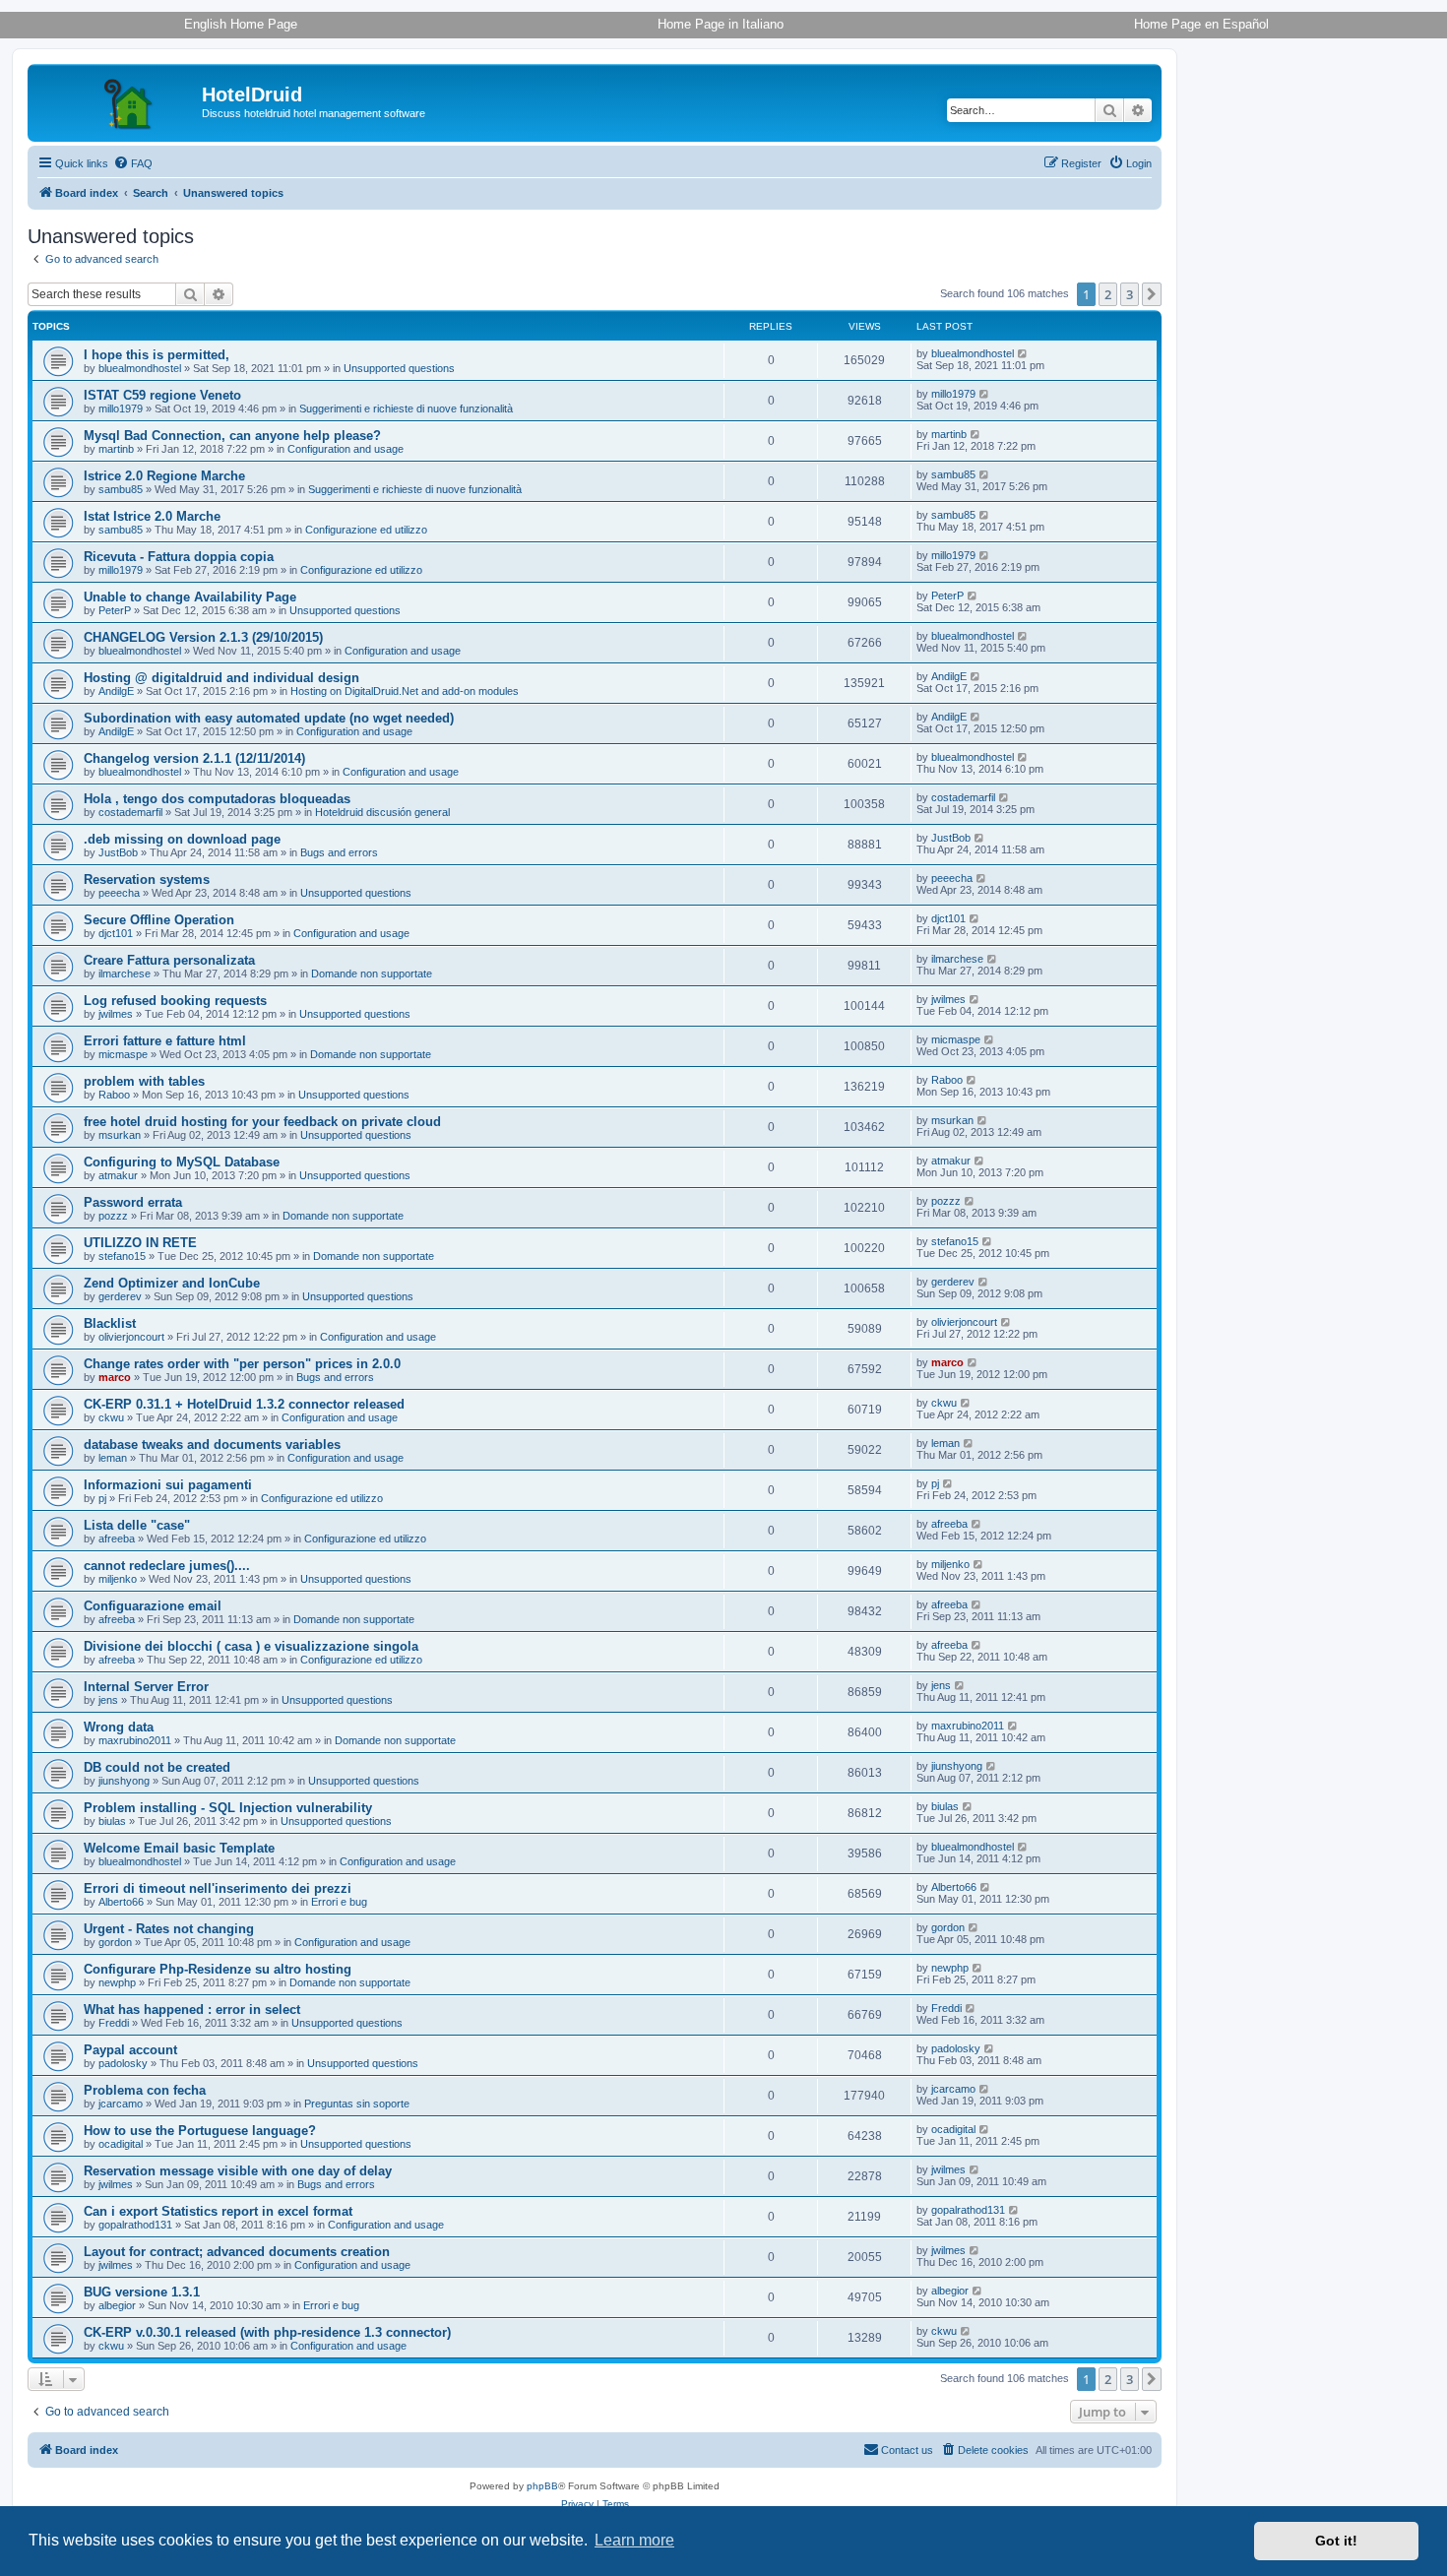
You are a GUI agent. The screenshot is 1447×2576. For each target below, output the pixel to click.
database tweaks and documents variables (212, 1445)
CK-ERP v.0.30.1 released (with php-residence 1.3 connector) (267, 2332)
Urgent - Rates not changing (169, 1929)
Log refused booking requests (175, 1001)
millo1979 (121, 408)
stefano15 (122, 1256)
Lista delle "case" (137, 1525)
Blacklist (110, 1323)
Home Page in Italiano (721, 24)
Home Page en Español (1201, 24)
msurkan (120, 1135)
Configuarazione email (153, 1606)
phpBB (542, 2486)
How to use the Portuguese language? (200, 2131)
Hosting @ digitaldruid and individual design (221, 678)
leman (113, 1458)
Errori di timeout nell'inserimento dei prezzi (218, 1888)
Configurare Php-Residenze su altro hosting (218, 1969)
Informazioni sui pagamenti (168, 1485)
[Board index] (117, 100)
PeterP (115, 610)
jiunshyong (124, 1781)
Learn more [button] (634, 2540)
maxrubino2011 (135, 1740)
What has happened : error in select (192, 2010)
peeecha (119, 893)
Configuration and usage (346, 449)
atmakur (118, 1175)
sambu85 (121, 489)
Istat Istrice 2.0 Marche (152, 516)
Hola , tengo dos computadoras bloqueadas (217, 799)
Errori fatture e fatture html (165, 1041)
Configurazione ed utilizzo (366, 530)
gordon (115, 1942)
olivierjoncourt (131, 1337)
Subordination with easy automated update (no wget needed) (269, 718)
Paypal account (130, 2050)
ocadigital (121, 2144)
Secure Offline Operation (159, 920)
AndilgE (116, 691)
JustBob (118, 852)
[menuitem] (133, 163)
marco (115, 1377)
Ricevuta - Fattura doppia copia (179, 557)
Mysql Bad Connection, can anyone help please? (232, 436)
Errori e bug (339, 1902)
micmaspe (123, 1054)
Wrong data (119, 1727)
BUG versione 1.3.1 (142, 2292)
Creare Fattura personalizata (169, 960)
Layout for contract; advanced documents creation (237, 2252)
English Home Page (241, 24)
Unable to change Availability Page (190, 597)
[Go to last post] (1023, 353)
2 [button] (1108, 294)
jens (108, 1700)
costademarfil (130, 812)
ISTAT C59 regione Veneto (162, 395)
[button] (1152, 294)
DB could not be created (157, 1767)
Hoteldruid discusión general (382, 812)
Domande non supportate (372, 974)
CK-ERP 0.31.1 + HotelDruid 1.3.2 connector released (244, 1404)
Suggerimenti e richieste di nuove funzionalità (406, 408)
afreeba (117, 1539)
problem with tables (144, 1081)
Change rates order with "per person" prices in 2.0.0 (242, 1364)
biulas (112, 1821)
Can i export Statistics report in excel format (218, 2211)
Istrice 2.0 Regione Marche (164, 476)
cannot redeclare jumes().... (167, 1566)
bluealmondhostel (140, 368)
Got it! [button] (1336, 2541)
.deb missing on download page (182, 839)
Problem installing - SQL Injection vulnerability (228, 1808)
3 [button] (1130, 294)
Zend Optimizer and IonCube (172, 1283)
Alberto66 (121, 1902)
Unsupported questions (399, 368)
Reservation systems (147, 880)
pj (102, 1498)
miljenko (118, 1579)
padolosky (123, 2063)
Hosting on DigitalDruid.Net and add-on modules (405, 691)
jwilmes (116, 1014)
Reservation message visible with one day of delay (238, 2171)
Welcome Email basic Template (179, 1848)
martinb (116, 449)
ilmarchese (125, 974)
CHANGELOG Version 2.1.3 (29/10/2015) (203, 637)
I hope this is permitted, (157, 355)
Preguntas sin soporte (357, 2104)
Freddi (114, 2023)
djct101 (116, 933)
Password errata (133, 1202)
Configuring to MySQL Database (182, 1162)
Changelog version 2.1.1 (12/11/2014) (194, 758)
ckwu (111, 1417)
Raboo (114, 1095)
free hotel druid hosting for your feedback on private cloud (262, 1122)
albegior (117, 2305)
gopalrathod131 (135, 2225)
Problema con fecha (145, 2090)
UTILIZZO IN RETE (140, 1243)
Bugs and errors (339, 852)
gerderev (120, 1296)
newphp (117, 1982)
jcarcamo (121, 2104)
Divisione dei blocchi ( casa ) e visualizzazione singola (251, 1646)
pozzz (113, 1216)
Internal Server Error (146, 1687)
